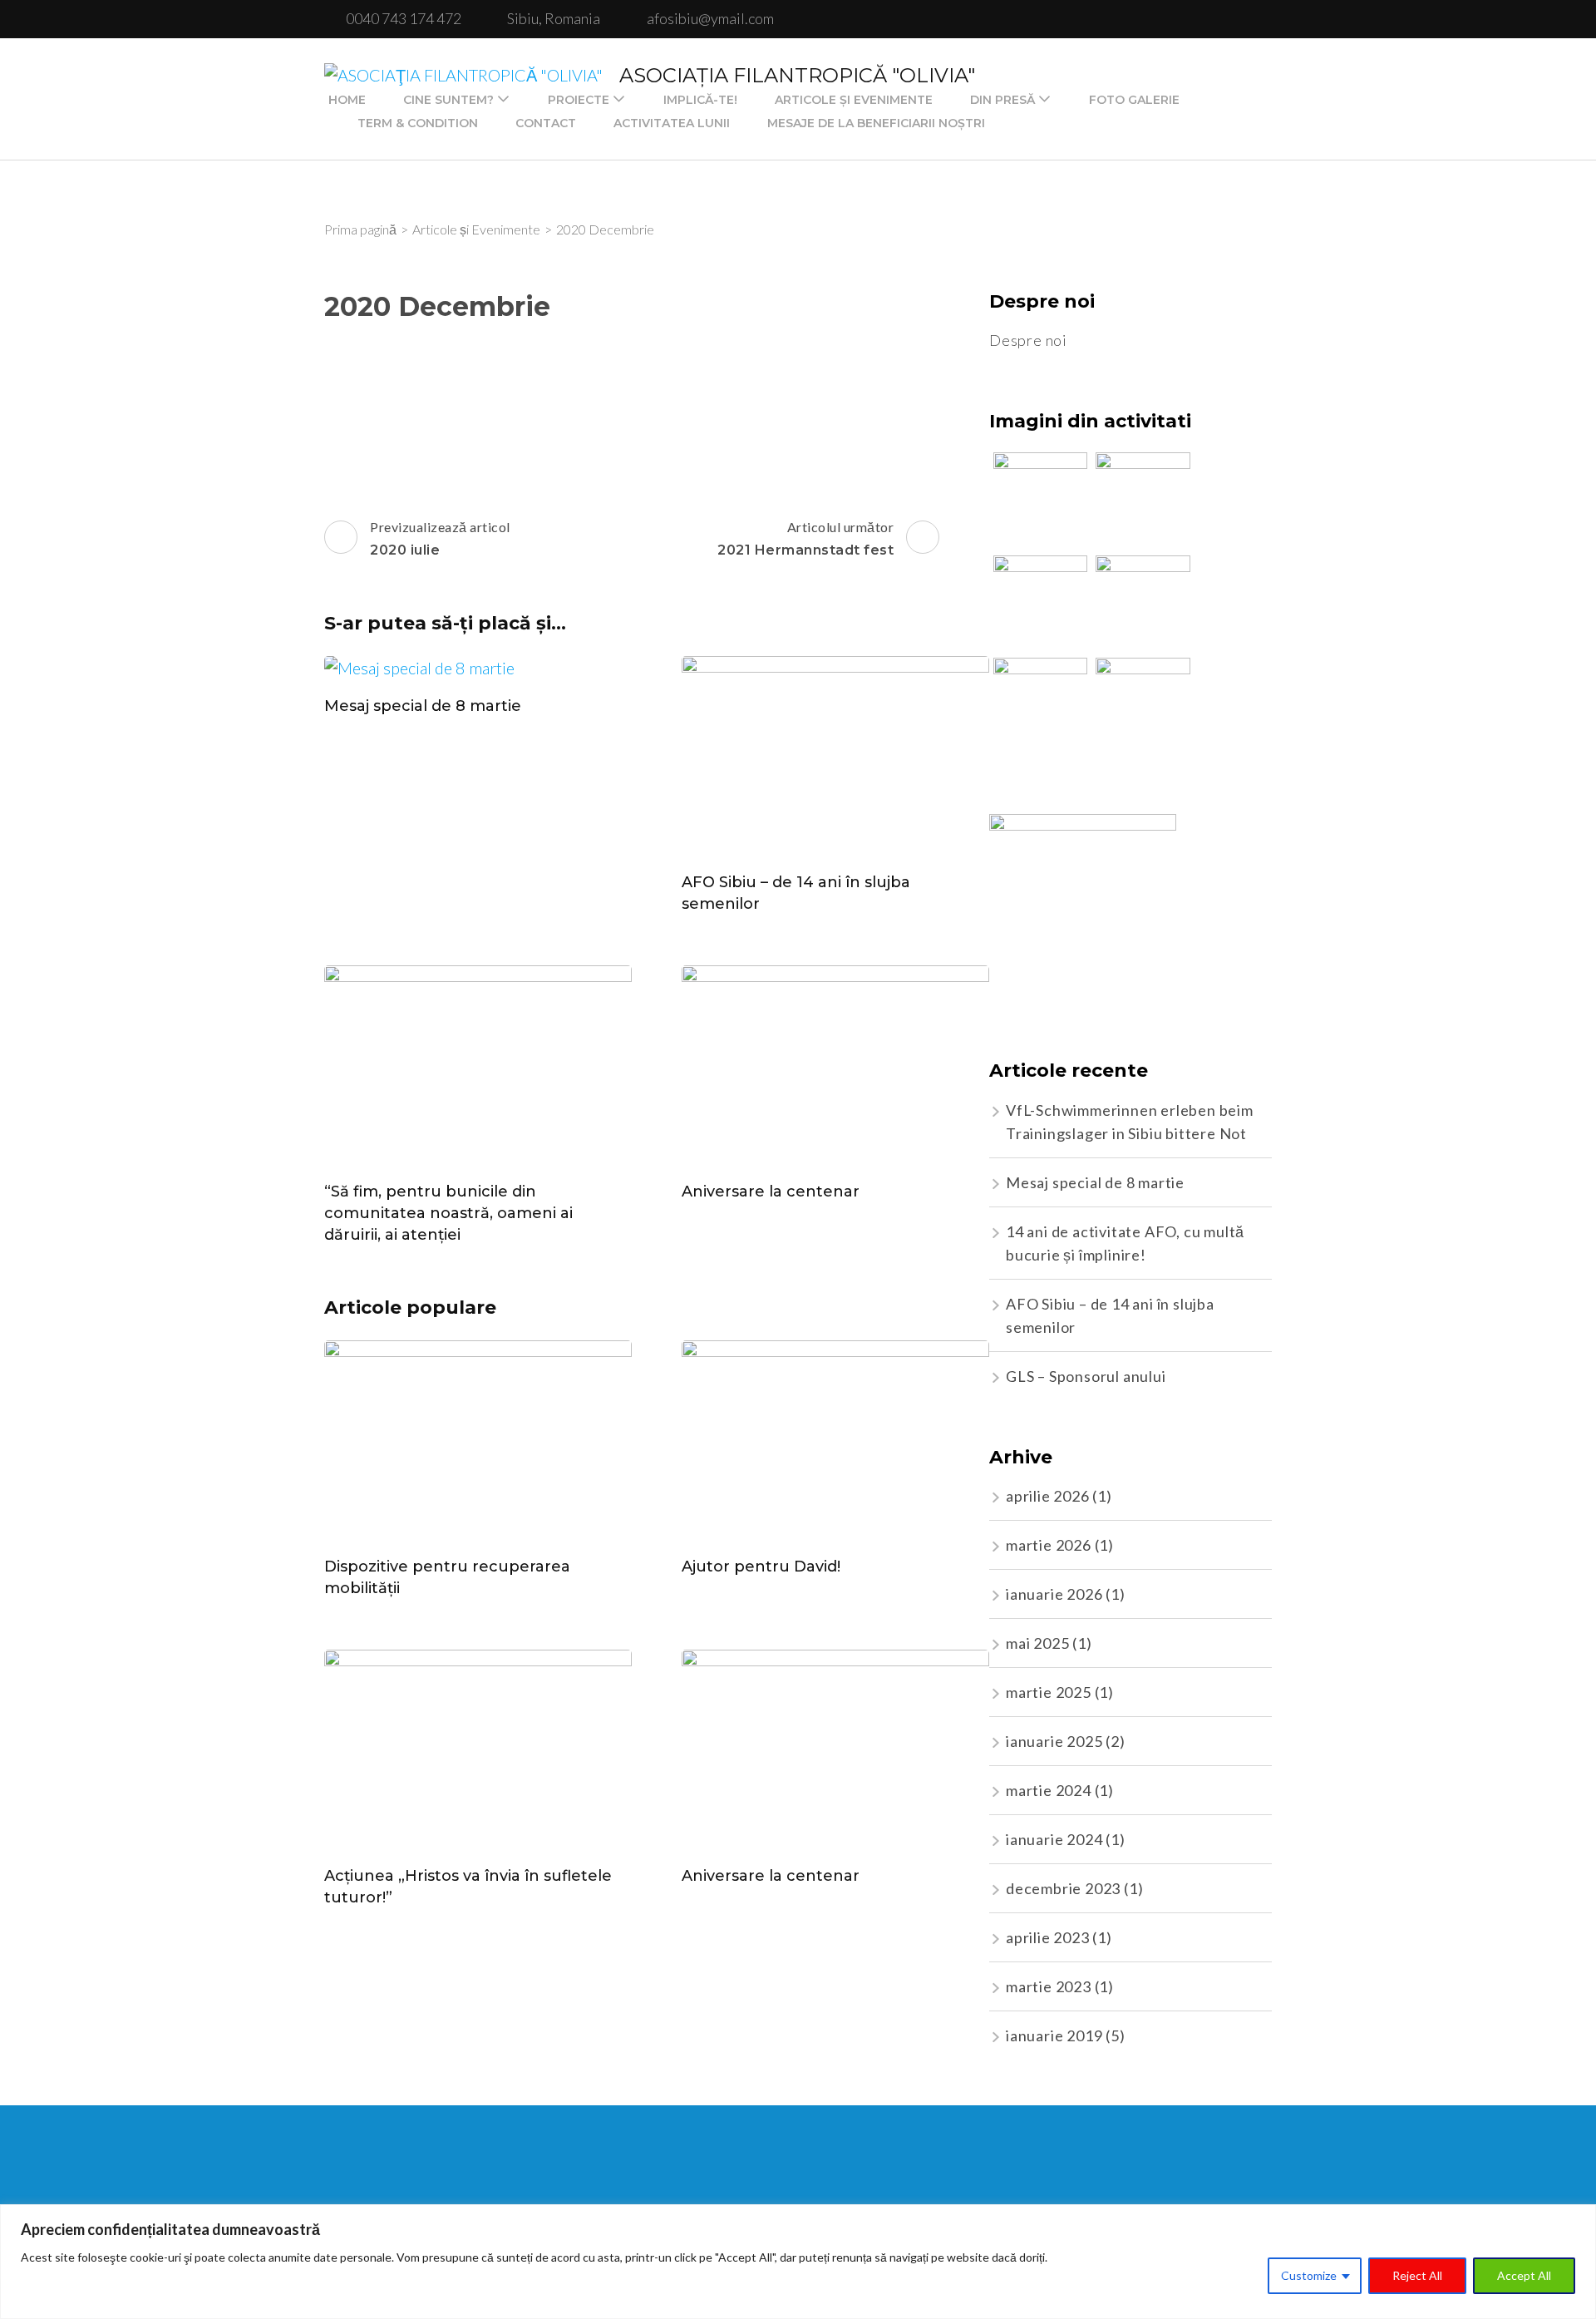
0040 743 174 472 (404, 18)
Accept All (1524, 2275)
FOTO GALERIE (1134, 100)
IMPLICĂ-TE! (700, 100)
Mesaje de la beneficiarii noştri (876, 123)
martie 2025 (1049, 1692)
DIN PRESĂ (1002, 100)
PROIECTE (579, 100)
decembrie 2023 (1063, 1888)
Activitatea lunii (672, 123)
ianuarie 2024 (1054, 1839)
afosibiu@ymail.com (710, 18)
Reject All (1417, 2275)
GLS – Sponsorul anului (1086, 1376)
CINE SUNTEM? (448, 100)
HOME (347, 100)
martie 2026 (1049, 1545)
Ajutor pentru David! (761, 1567)
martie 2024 (1049, 1790)
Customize (1309, 2275)
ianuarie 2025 (1054, 1741)
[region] (798, 2262)
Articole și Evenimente (854, 100)
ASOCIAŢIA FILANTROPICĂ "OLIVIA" (797, 75)
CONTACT (546, 123)
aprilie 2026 (1048, 1496)
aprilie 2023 (1048, 1937)
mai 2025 (1037, 1643)
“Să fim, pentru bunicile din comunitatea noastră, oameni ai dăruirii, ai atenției (448, 1213)
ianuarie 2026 (1054, 1594)
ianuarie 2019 (1054, 2035)
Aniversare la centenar (771, 1192)
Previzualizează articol (440, 538)
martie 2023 (1049, 1986)
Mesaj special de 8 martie (423, 706)
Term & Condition (418, 123)
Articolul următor (805, 538)
